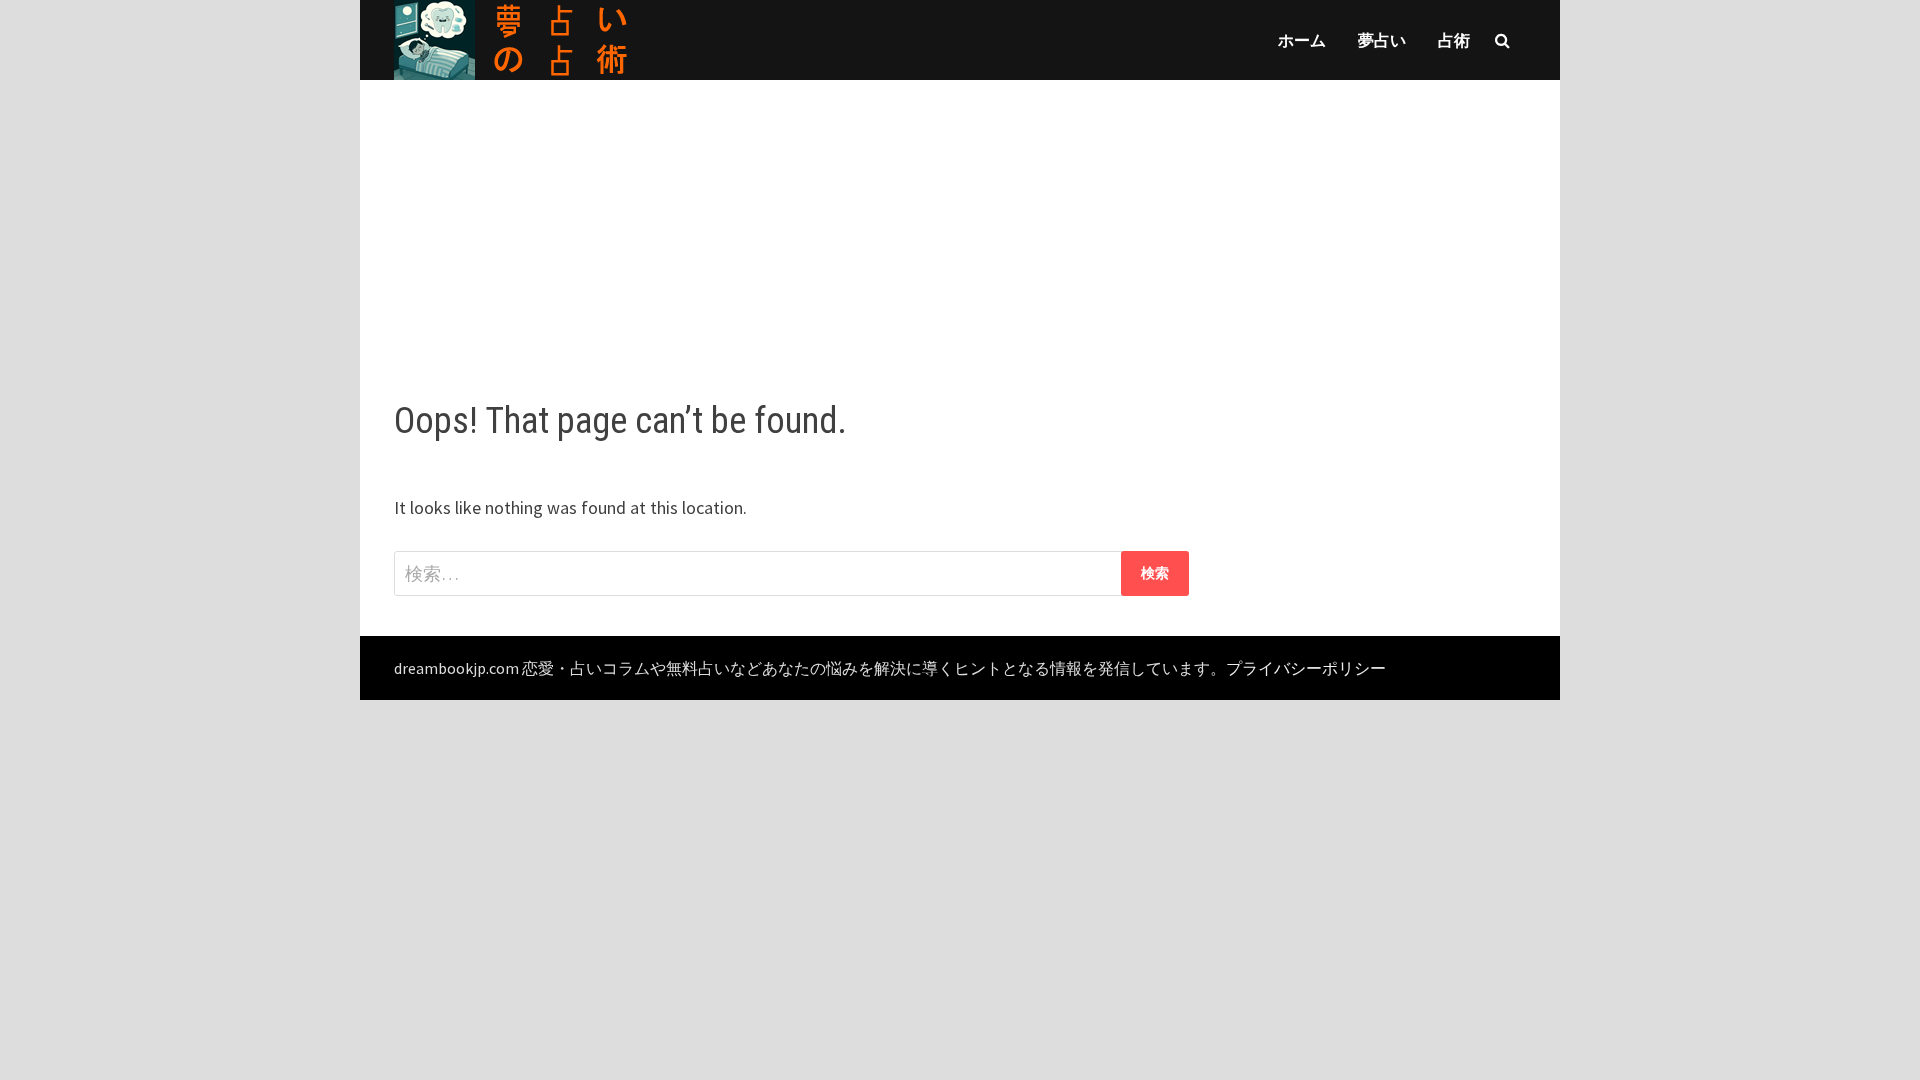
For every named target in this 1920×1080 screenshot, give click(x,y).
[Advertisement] (960, 220)
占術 (1454, 40)
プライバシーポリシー (1306, 668)
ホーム (1302, 40)
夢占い (1382, 40)
